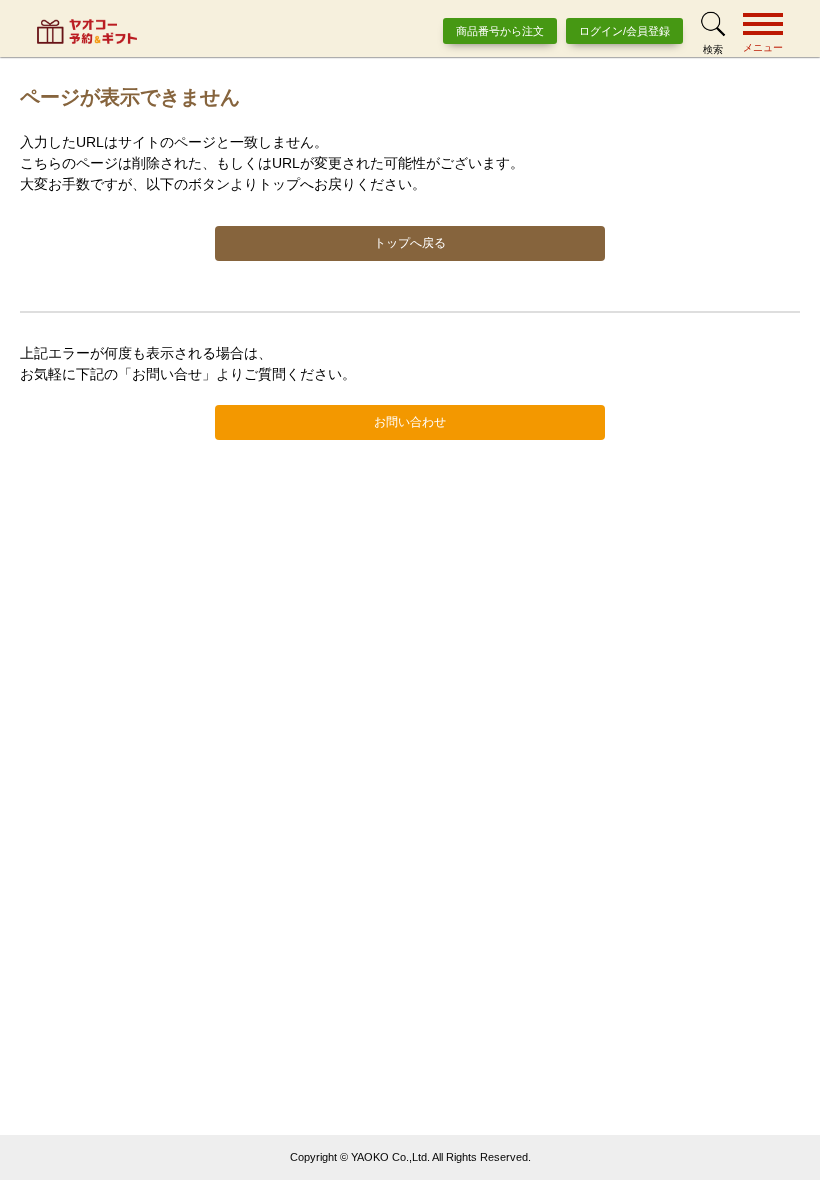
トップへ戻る (410, 243)
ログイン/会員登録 (624, 31)
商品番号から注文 (500, 31)
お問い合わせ (410, 422)
